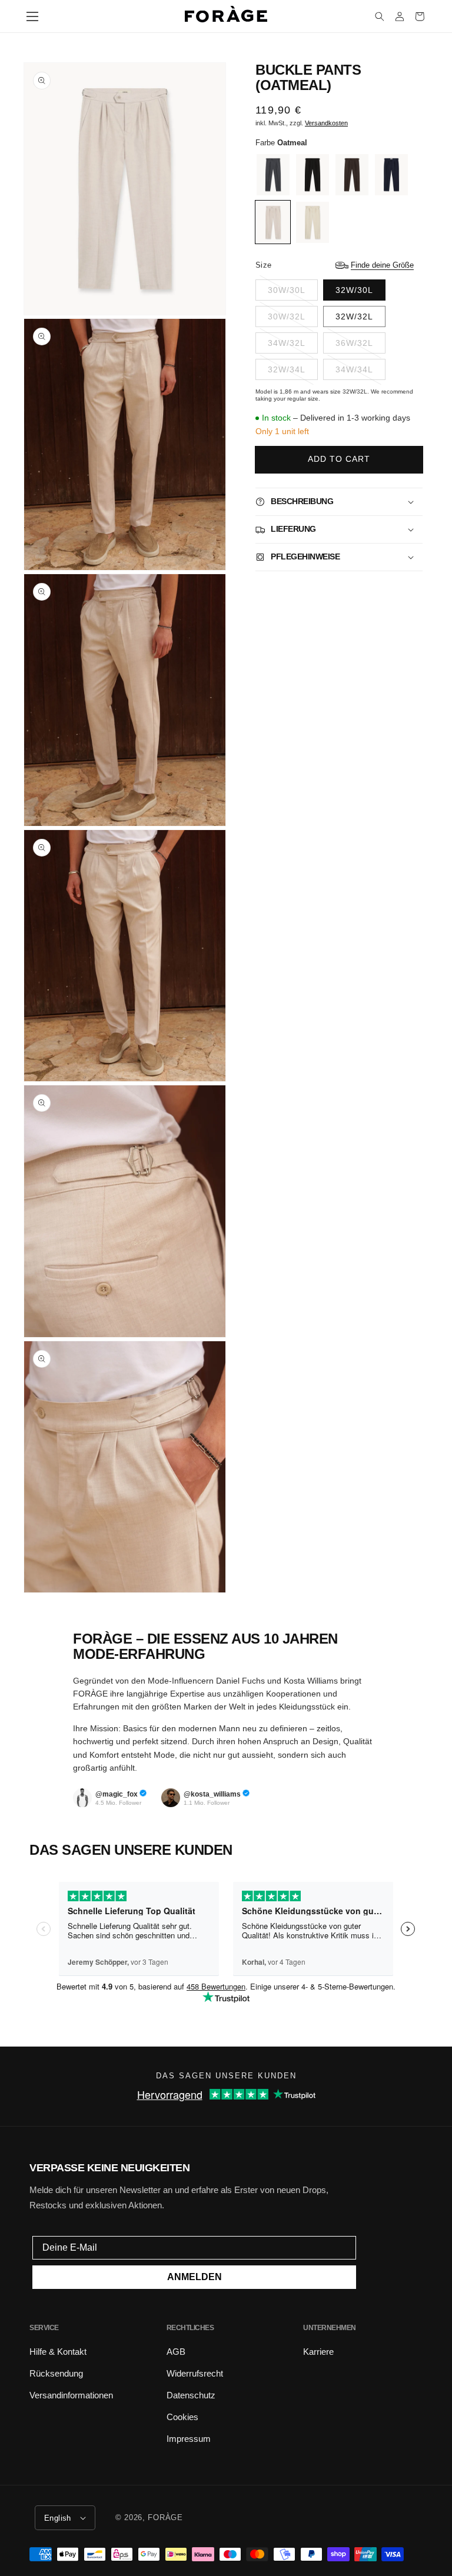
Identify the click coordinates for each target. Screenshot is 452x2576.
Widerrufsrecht (195, 2373)
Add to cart (339, 459)
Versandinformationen (71, 2395)
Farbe (281, 143)
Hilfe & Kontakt (58, 2352)
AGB (176, 2352)
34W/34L (354, 369)
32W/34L (287, 369)
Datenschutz (191, 2395)
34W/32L (287, 343)
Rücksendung (56, 2373)
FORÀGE (165, 2517)
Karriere (318, 2352)
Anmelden (195, 2277)
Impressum (189, 2439)
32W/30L (354, 290)
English (58, 2518)
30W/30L (287, 290)
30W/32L (287, 316)
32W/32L (354, 316)
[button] (32, 16)
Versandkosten (326, 123)
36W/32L (354, 343)
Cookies (182, 2417)
